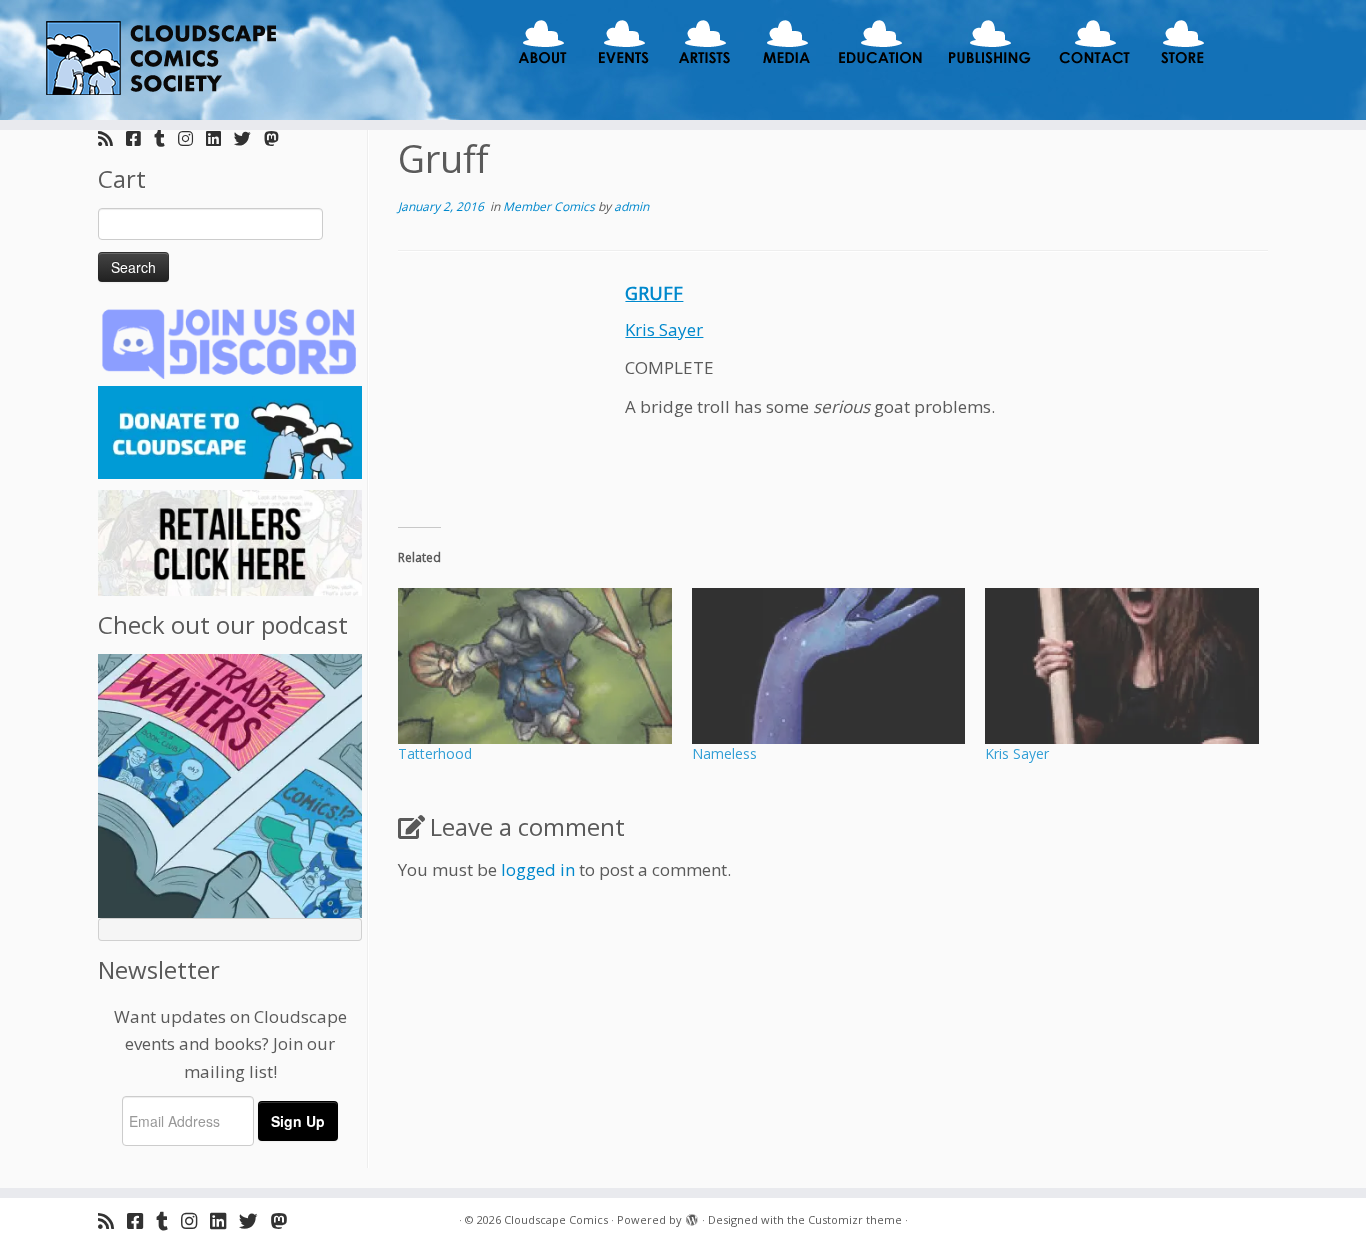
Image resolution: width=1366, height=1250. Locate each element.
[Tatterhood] (535, 666)
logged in (538, 869)
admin (631, 206)
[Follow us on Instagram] (192, 138)
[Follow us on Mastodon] (278, 138)
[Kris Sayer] (1122, 666)
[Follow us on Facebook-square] (140, 138)
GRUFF (654, 293)
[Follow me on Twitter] (249, 138)
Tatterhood (435, 753)
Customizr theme (855, 1219)
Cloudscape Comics (556, 1219)
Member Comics (550, 206)
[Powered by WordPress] (692, 1216)
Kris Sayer (664, 329)
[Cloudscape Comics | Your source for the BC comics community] (157, 60)
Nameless (724, 753)
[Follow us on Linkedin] (220, 138)
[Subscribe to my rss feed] (112, 138)
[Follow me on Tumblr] (166, 138)
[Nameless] (829, 666)
